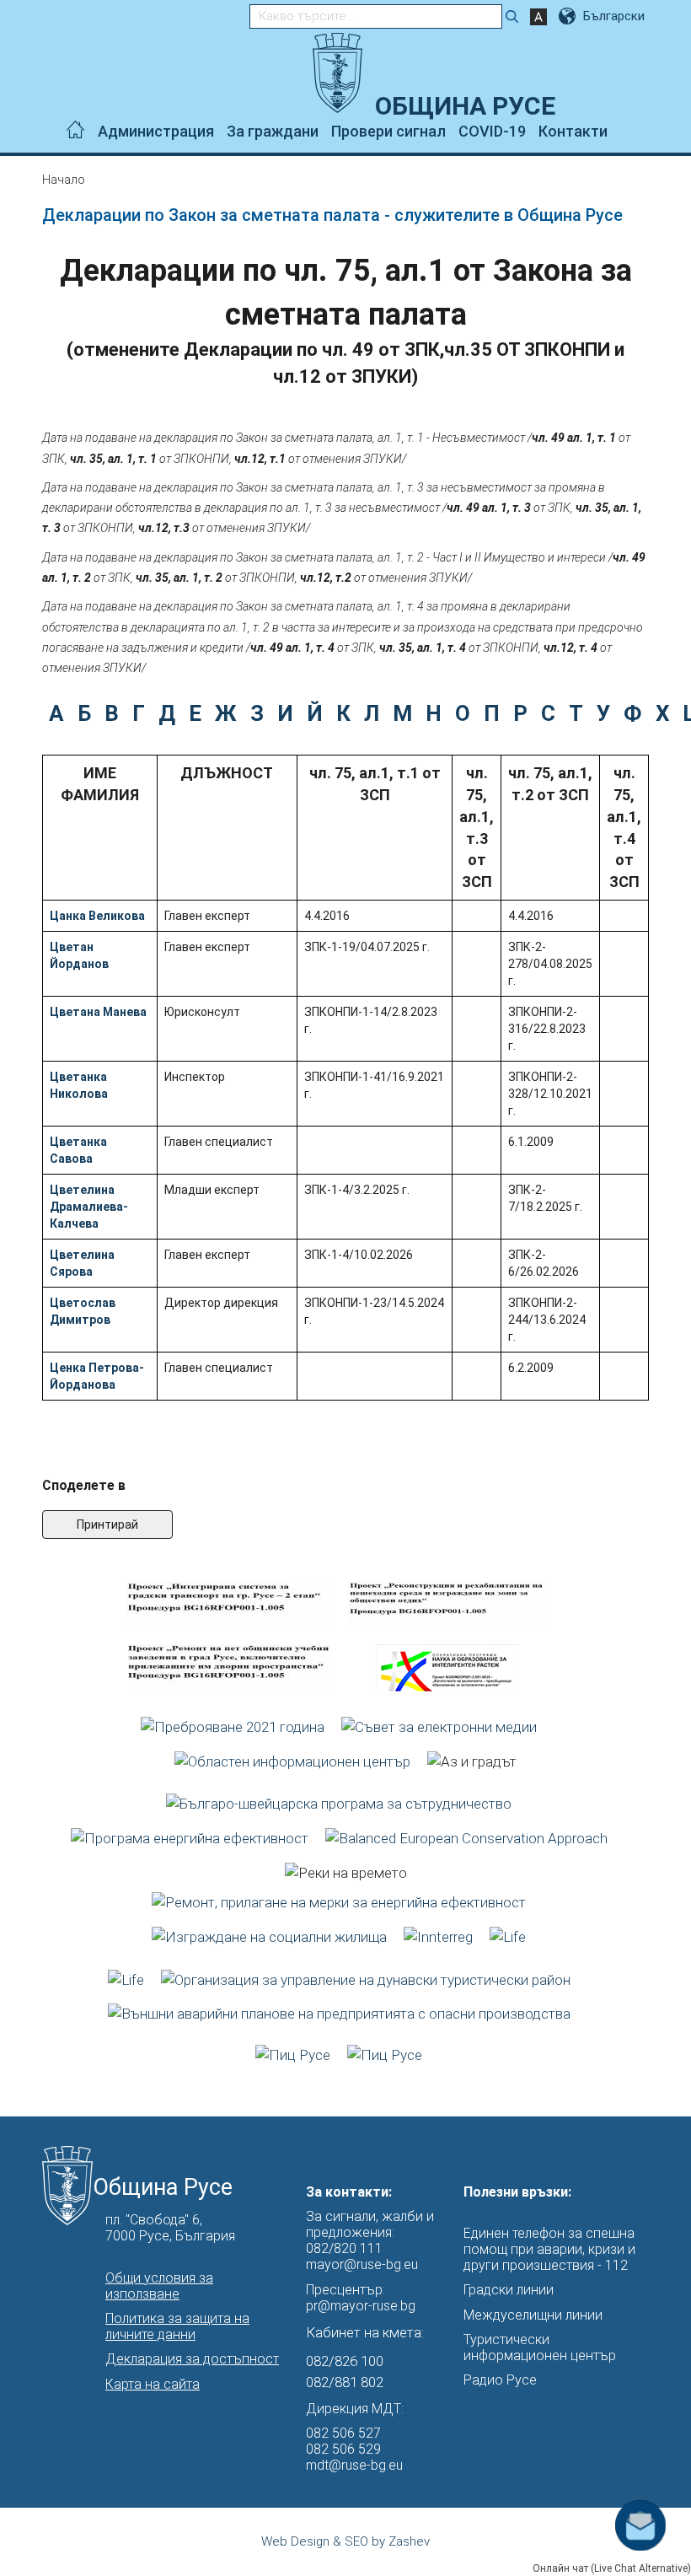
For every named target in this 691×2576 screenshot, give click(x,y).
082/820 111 (344, 2248)
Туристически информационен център (540, 2347)
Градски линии (509, 2290)
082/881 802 (345, 2382)
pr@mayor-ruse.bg (361, 2306)
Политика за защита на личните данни (177, 2326)
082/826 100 (345, 2361)
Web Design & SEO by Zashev (345, 2541)
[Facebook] (621, 132)
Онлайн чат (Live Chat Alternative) (612, 2568)
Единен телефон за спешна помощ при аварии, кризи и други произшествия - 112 (549, 2249)
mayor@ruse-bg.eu (362, 2264)
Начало (64, 180)
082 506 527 (343, 2433)
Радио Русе (500, 2380)
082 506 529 (343, 2449)
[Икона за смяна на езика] (569, 16)
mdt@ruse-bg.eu (354, 2465)
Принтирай (107, 1525)
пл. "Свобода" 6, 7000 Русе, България (170, 2228)
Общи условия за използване (159, 2286)
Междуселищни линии (533, 2315)
